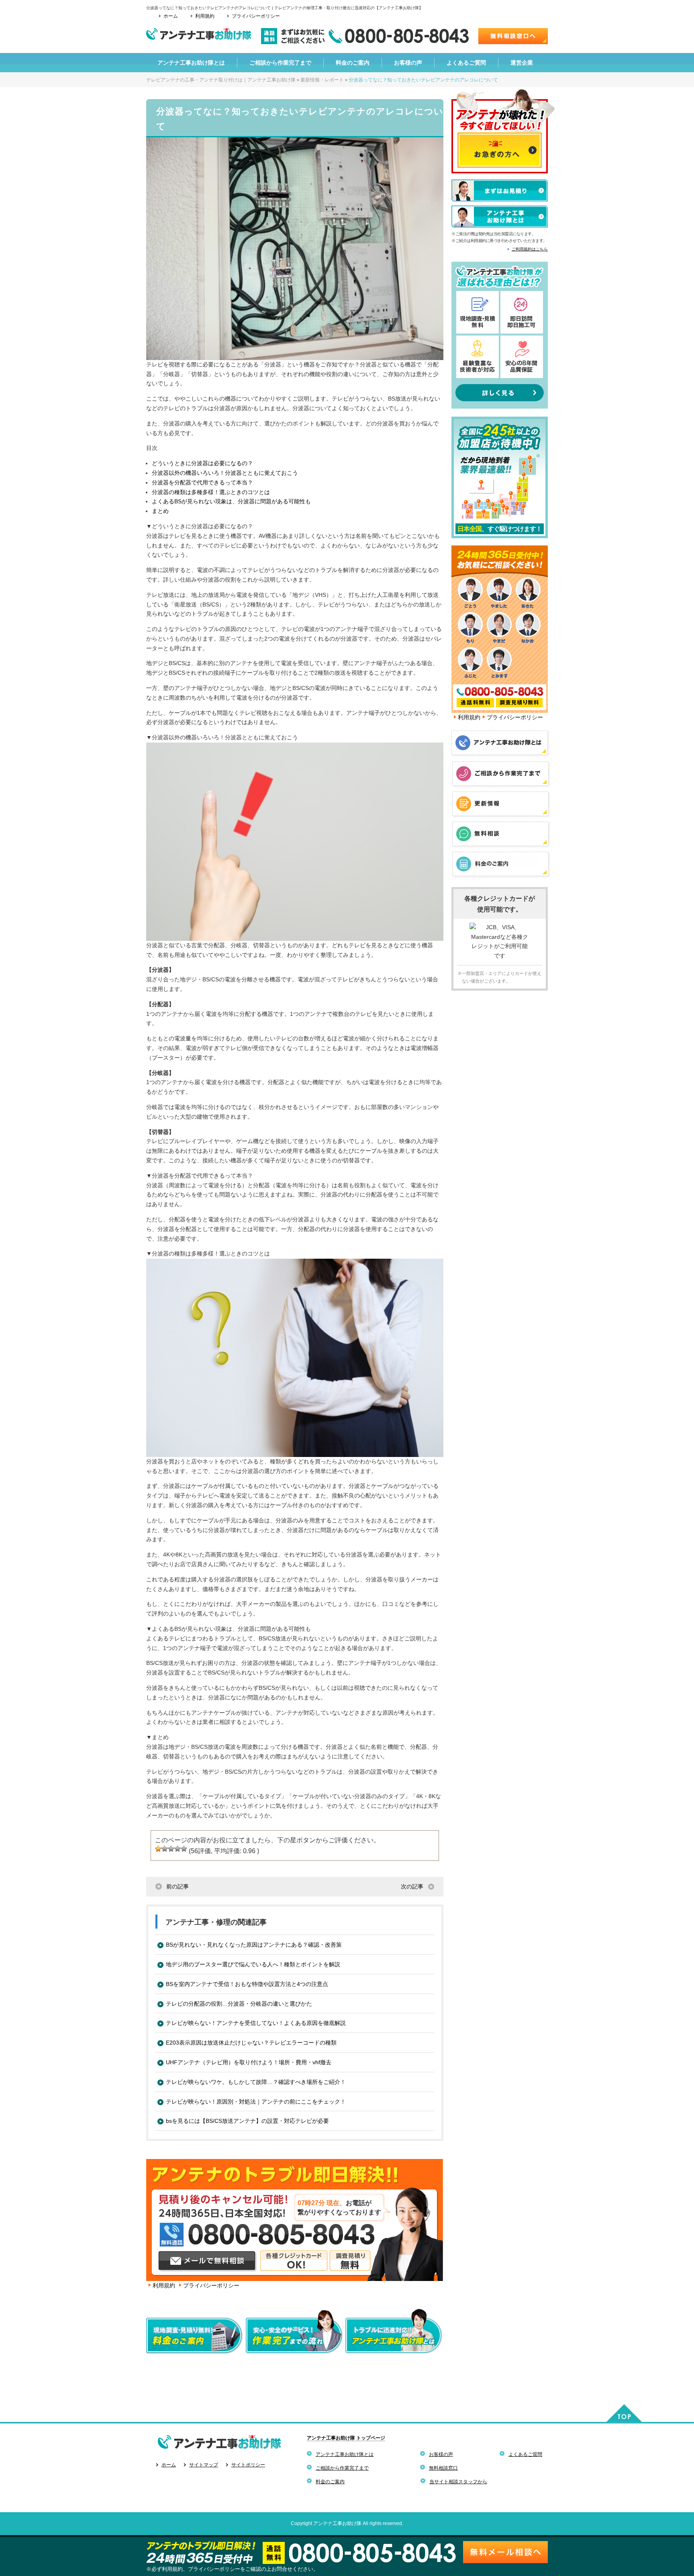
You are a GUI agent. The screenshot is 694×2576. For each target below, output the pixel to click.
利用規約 (205, 16)
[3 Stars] (171, 1849)
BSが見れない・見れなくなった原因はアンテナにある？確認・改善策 (254, 1945)
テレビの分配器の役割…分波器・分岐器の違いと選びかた (239, 2004)
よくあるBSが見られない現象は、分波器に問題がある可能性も (231, 501)
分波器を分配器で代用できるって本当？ (202, 482)
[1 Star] (158, 1849)
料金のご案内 (330, 2482)
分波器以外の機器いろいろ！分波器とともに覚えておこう (225, 473)
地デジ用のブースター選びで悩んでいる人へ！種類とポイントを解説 (253, 1964)
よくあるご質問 (525, 2454)
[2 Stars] (165, 1849)
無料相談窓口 (443, 2468)
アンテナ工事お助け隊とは (345, 2454)
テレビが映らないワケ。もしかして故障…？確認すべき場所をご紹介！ (256, 2082)
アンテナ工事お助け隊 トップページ (346, 2438)
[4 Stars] (178, 1849)
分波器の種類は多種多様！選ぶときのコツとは (211, 492)
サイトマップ (204, 2465)
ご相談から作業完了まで (342, 2468)
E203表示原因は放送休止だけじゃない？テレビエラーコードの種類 (251, 2043)
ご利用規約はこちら (530, 249)
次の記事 (412, 1886)
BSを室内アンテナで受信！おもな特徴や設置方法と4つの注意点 (247, 1984)
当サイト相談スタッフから (458, 2482)
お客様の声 (441, 2454)
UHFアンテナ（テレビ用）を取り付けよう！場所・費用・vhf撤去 (249, 2062)
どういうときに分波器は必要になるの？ (202, 463)
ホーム (171, 16)
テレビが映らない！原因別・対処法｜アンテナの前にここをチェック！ (256, 2102)
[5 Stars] (184, 1849)
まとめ (160, 511)
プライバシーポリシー (256, 16)
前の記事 (178, 1886)
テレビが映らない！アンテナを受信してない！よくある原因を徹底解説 (256, 2023)
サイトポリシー (248, 2465)
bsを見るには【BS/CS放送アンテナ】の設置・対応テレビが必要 (247, 2121)
